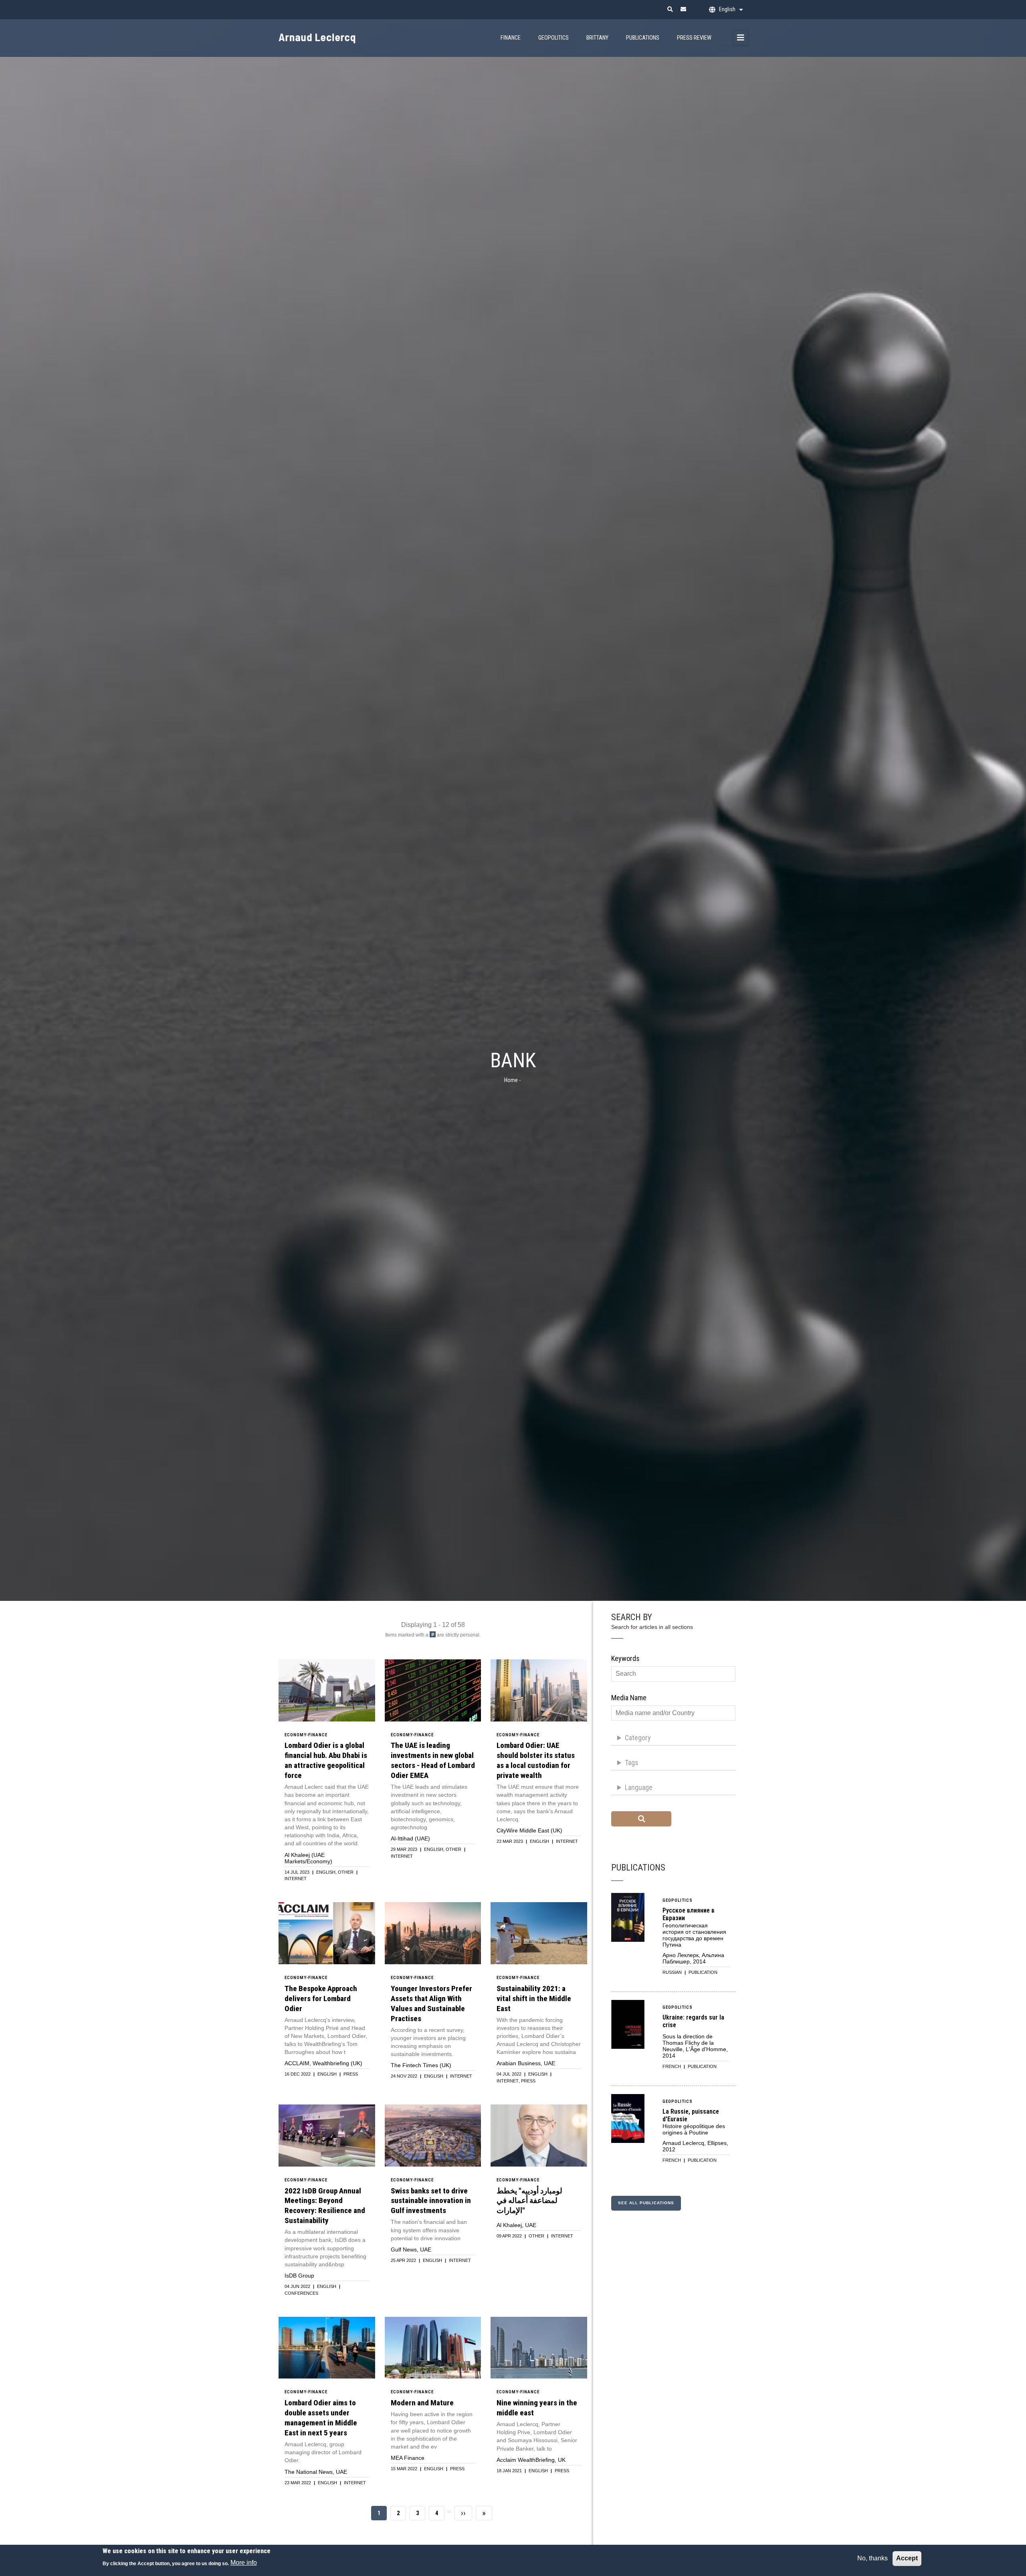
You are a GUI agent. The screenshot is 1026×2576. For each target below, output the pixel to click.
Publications (643, 38)
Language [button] (639, 1787)
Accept (907, 2558)
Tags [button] (632, 1763)
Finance (511, 38)
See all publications (646, 2203)
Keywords (625, 1658)
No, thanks (873, 2558)
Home (511, 1080)
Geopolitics (553, 38)
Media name (629, 1698)
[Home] (331, 33)
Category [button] (638, 1738)
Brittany (597, 38)
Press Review (694, 38)
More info (244, 2563)
